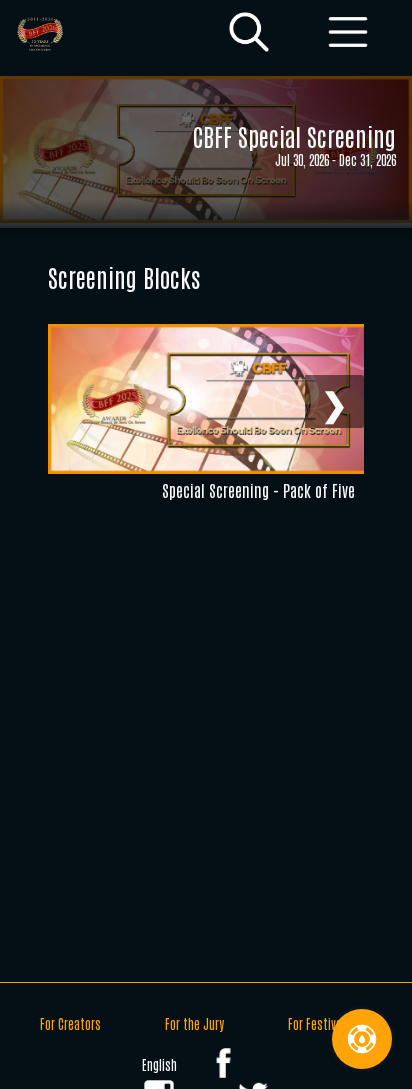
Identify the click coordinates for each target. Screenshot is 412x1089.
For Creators (70, 1023)
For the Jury (194, 1023)
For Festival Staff (330, 1023)
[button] (249, 33)
